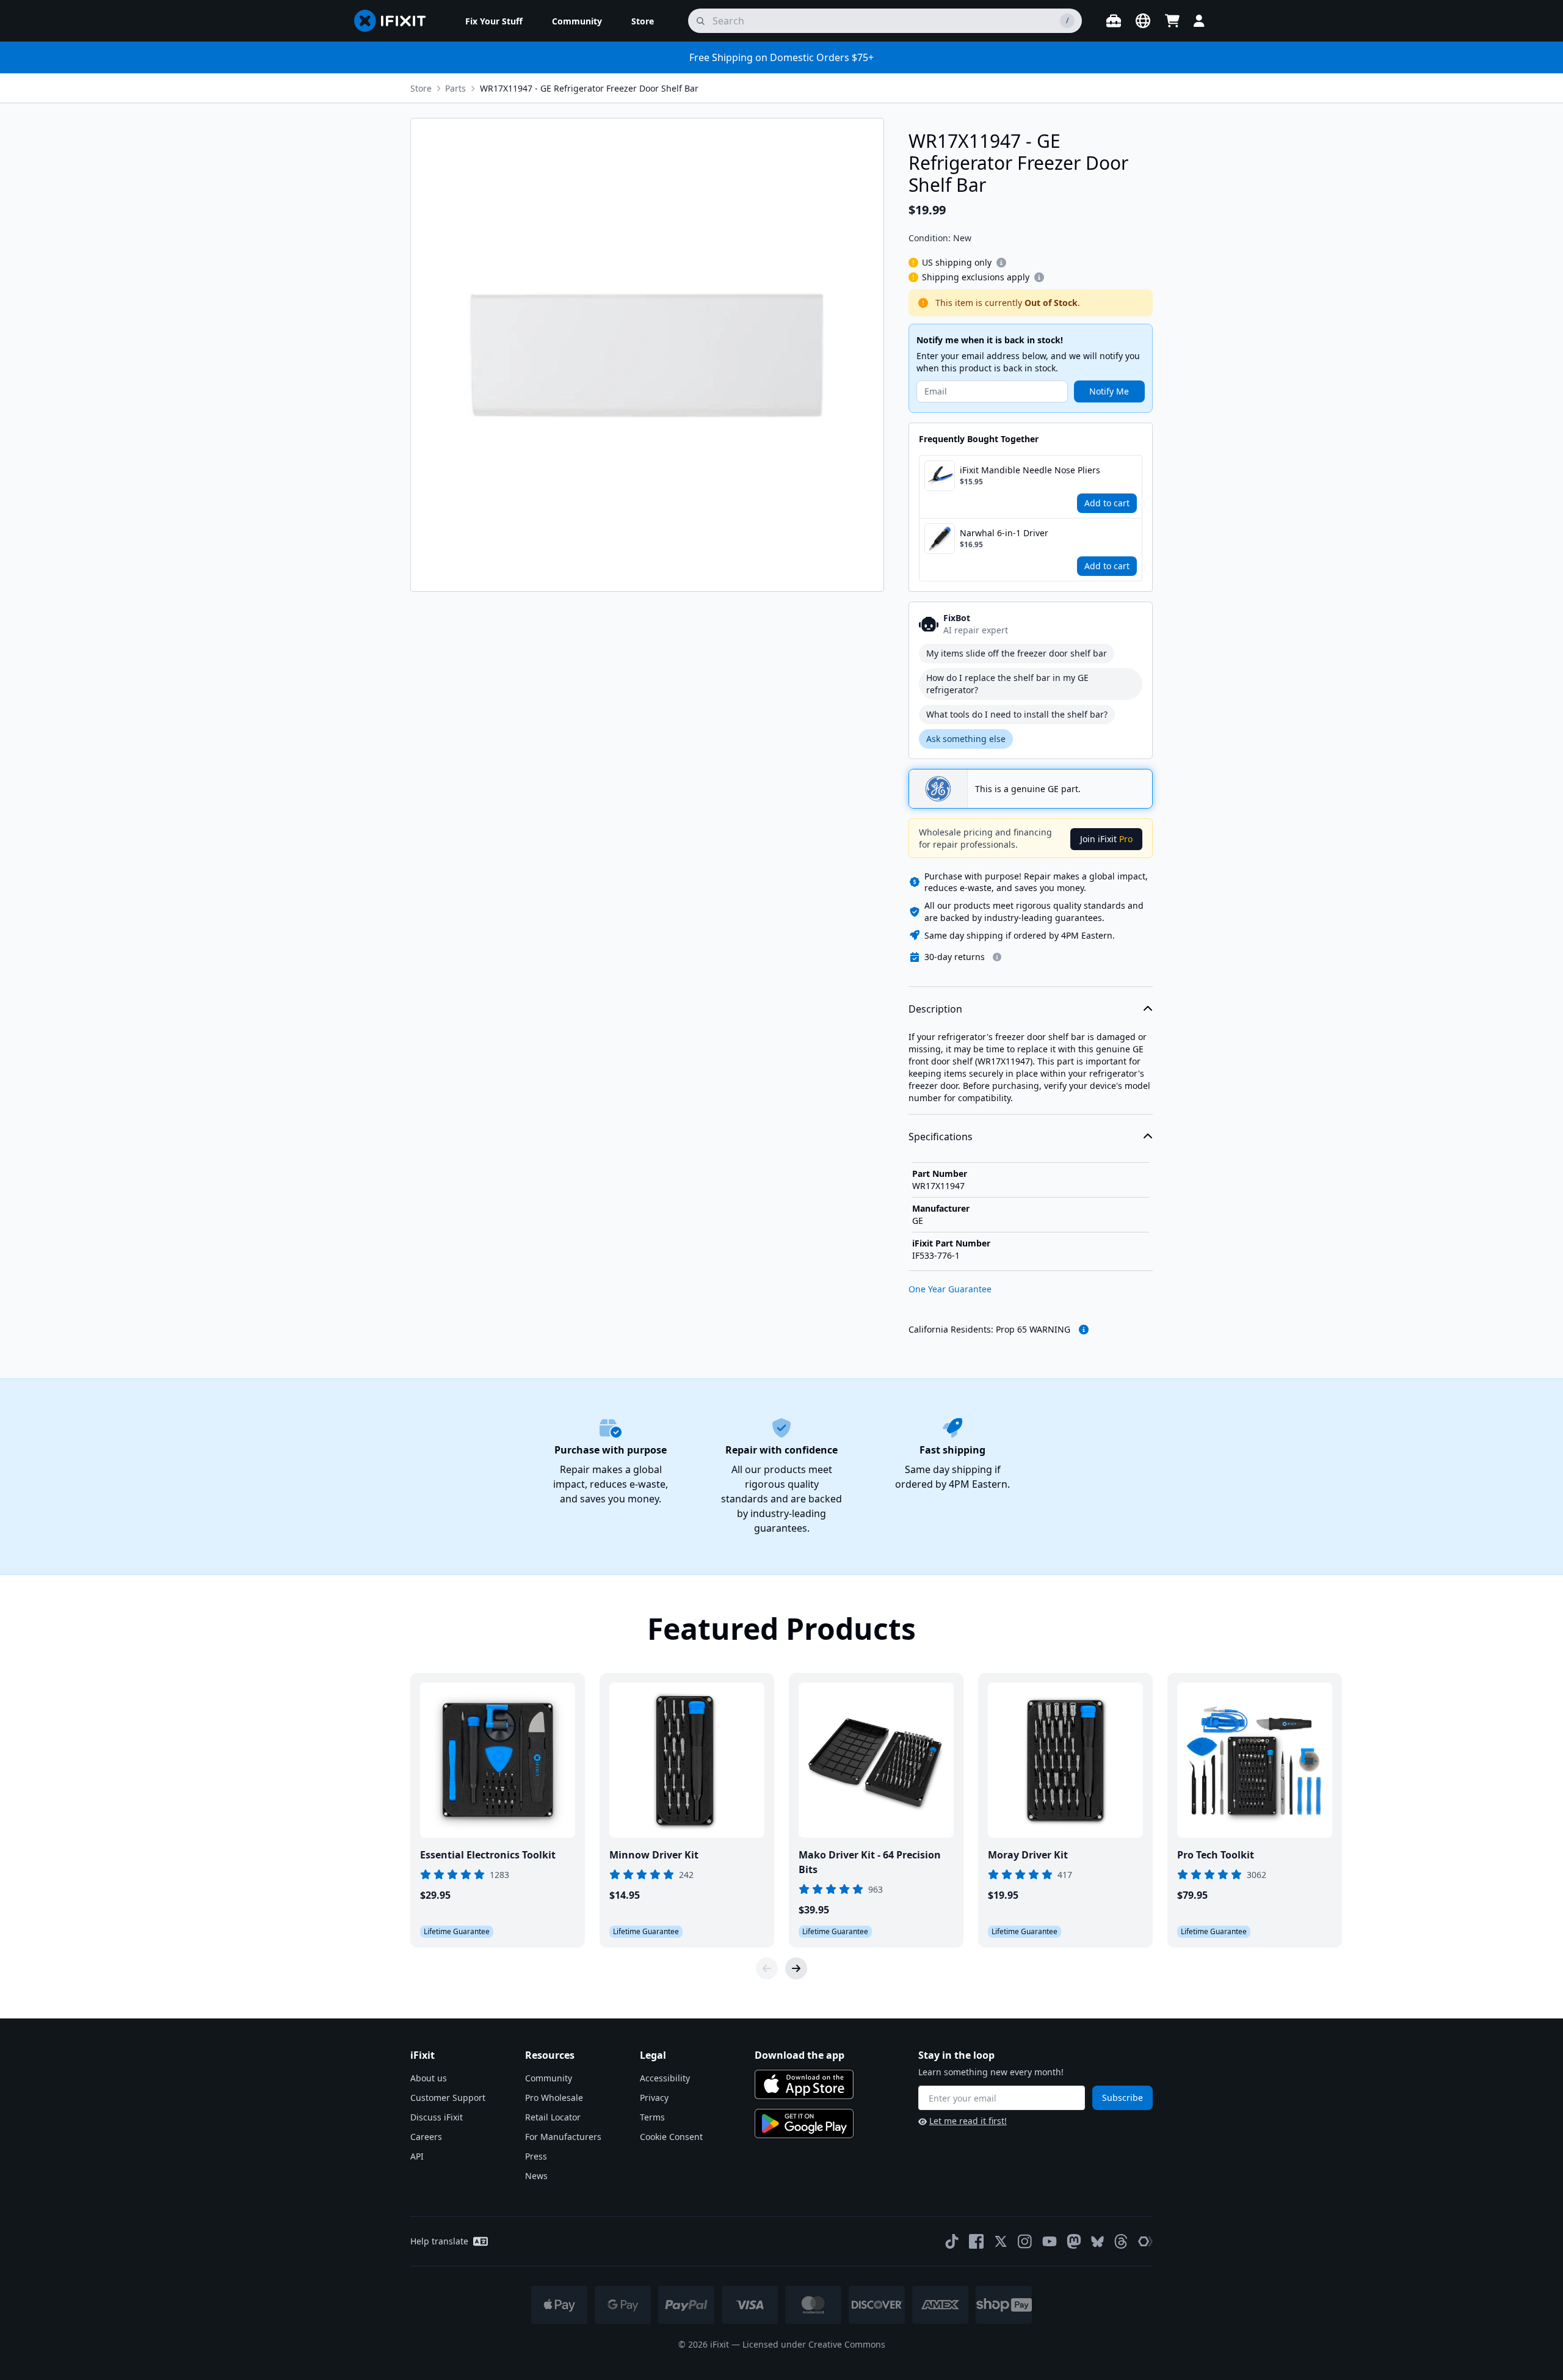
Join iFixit (1106, 839)
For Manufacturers (563, 2137)
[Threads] (1121, 2241)
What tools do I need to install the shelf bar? (1017, 714)
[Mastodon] (1074, 2241)
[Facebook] (976, 2241)
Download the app (800, 2055)
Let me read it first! (968, 2121)
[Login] (1199, 21)
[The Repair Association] (1145, 2241)
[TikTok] (952, 2241)
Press (536, 2156)
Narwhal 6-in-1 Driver (1004, 533)
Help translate (439, 2241)
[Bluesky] (1097, 2242)
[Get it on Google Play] (804, 2123)
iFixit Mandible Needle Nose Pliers (1030, 470)
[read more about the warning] (1084, 1330)
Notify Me (1109, 391)
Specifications (941, 1137)
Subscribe (1122, 2098)
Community (549, 2078)
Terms (652, 2117)
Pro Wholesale (554, 2098)
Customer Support (448, 2098)
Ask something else (966, 739)
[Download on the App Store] (804, 2084)
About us (429, 2078)
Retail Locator (553, 2117)
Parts (455, 88)
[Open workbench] (1114, 21)
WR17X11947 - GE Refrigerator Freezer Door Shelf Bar (589, 88)
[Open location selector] (1143, 21)
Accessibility (665, 2078)
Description (935, 1009)
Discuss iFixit (437, 2117)
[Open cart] (1172, 21)
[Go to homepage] (395, 21)
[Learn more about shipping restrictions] (1001, 263)
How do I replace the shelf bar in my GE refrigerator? (1007, 684)
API (417, 2156)
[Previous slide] (767, 1968)
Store (421, 88)
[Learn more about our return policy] (997, 957)
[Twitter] (1001, 2241)
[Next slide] (796, 1968)
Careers (426, 2137)
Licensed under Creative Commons (814, 2344)
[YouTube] (1050, 2241)
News (536, 2176)
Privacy (654, 2098)
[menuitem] (494, 21)
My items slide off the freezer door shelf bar (1017, 653)
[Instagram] (1025, 2241)
